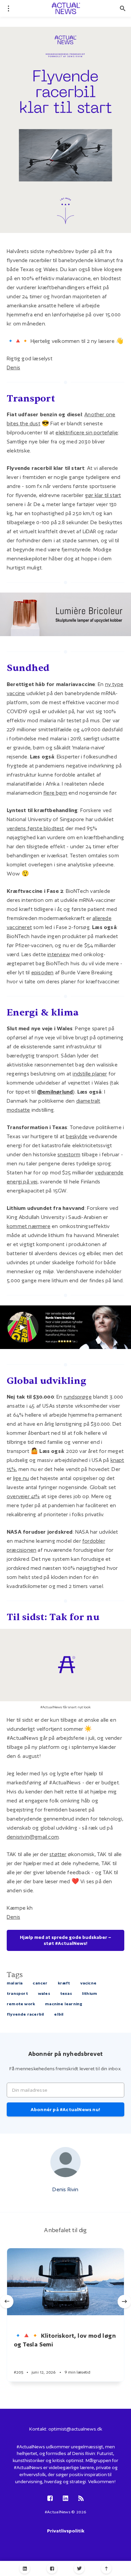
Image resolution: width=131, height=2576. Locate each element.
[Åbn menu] (8, 8)
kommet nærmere (29, 1226)
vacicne (88, 1983)
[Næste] (124, 2302)
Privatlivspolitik (66, 2531)
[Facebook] (52, 2568)
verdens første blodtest (35, 828)
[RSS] (81, 2499)
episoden (42, 972)
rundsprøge (78, 1397)
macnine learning (64, 2004)
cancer (40, 1983)
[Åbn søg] (123, 8)
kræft (64, 1983)
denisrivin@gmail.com (33, 1837)
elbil (59, 2014)
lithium (90, 1993)
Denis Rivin (65, 2189)
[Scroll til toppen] (106, 2568)
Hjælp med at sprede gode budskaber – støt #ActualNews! (65, 1940)
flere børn (55, 793)
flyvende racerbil (25, 2014)
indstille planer (90, 1074)
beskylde (77, 1136)
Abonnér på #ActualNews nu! (65, 2109)
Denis (13, 367)
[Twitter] (79, 2568)
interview (59, 954)
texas (66, 1993)
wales (44, 1993)
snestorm (69, 1154)
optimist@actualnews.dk (75, 2429)
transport (17, 1993)
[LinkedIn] (25, 2568)
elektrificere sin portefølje (87, 433)
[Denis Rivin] (65, 2162)
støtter (58, 1854)
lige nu (21, 1478)
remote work (21, 2004)
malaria (15, 1983)
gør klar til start (103, 495)
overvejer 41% (23, 1496)
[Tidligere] (7, 2302)
